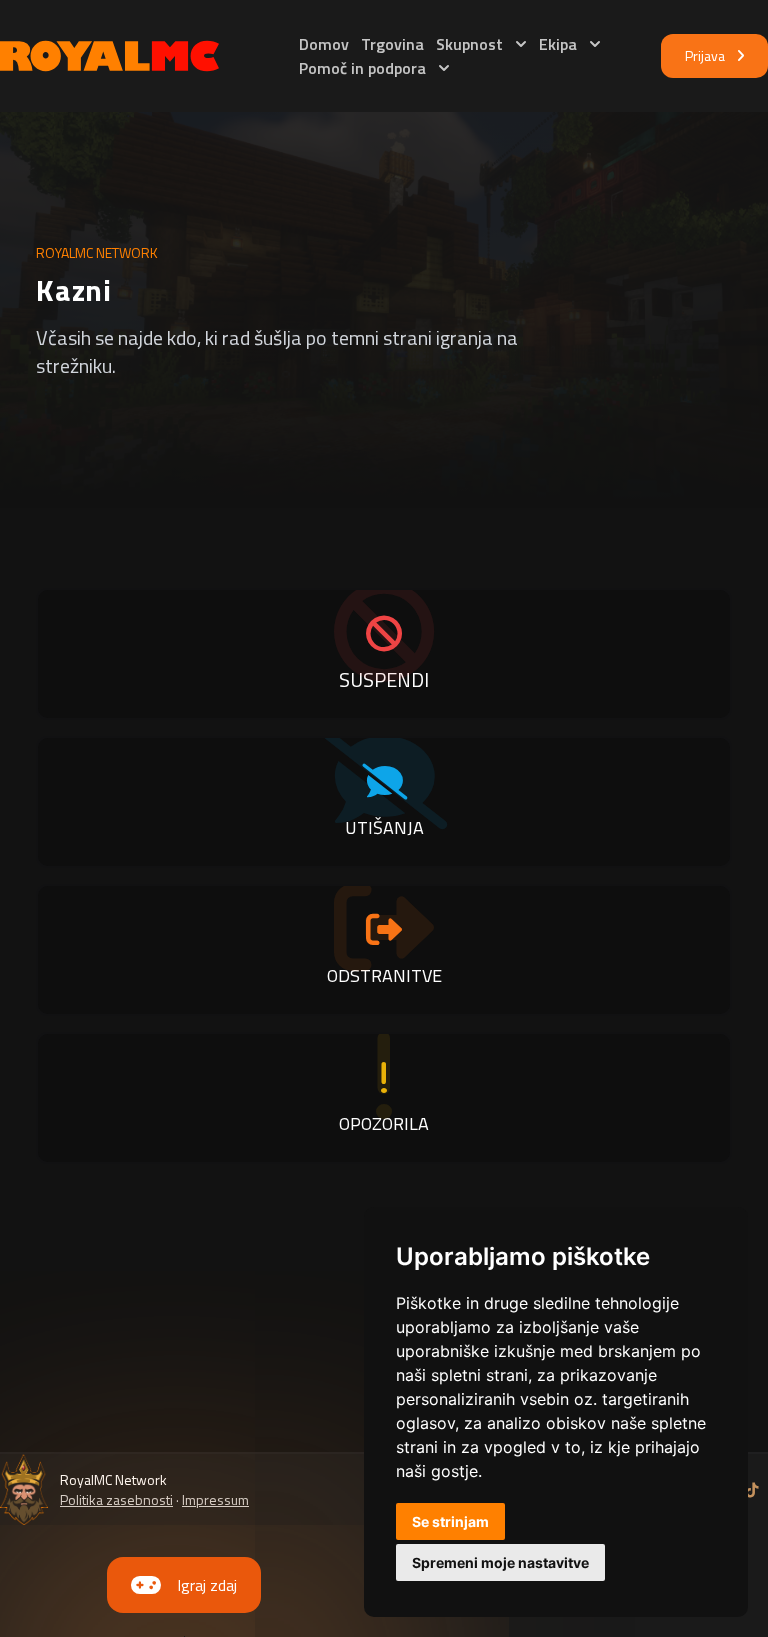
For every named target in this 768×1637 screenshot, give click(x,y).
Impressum (215, 1499)
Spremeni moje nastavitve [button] (500, 1562)
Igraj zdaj (207, 1585)
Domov (324, 44)
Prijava (705, 55)
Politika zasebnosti (116, 1499)
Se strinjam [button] (450, 1521)
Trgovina (392, 44)
